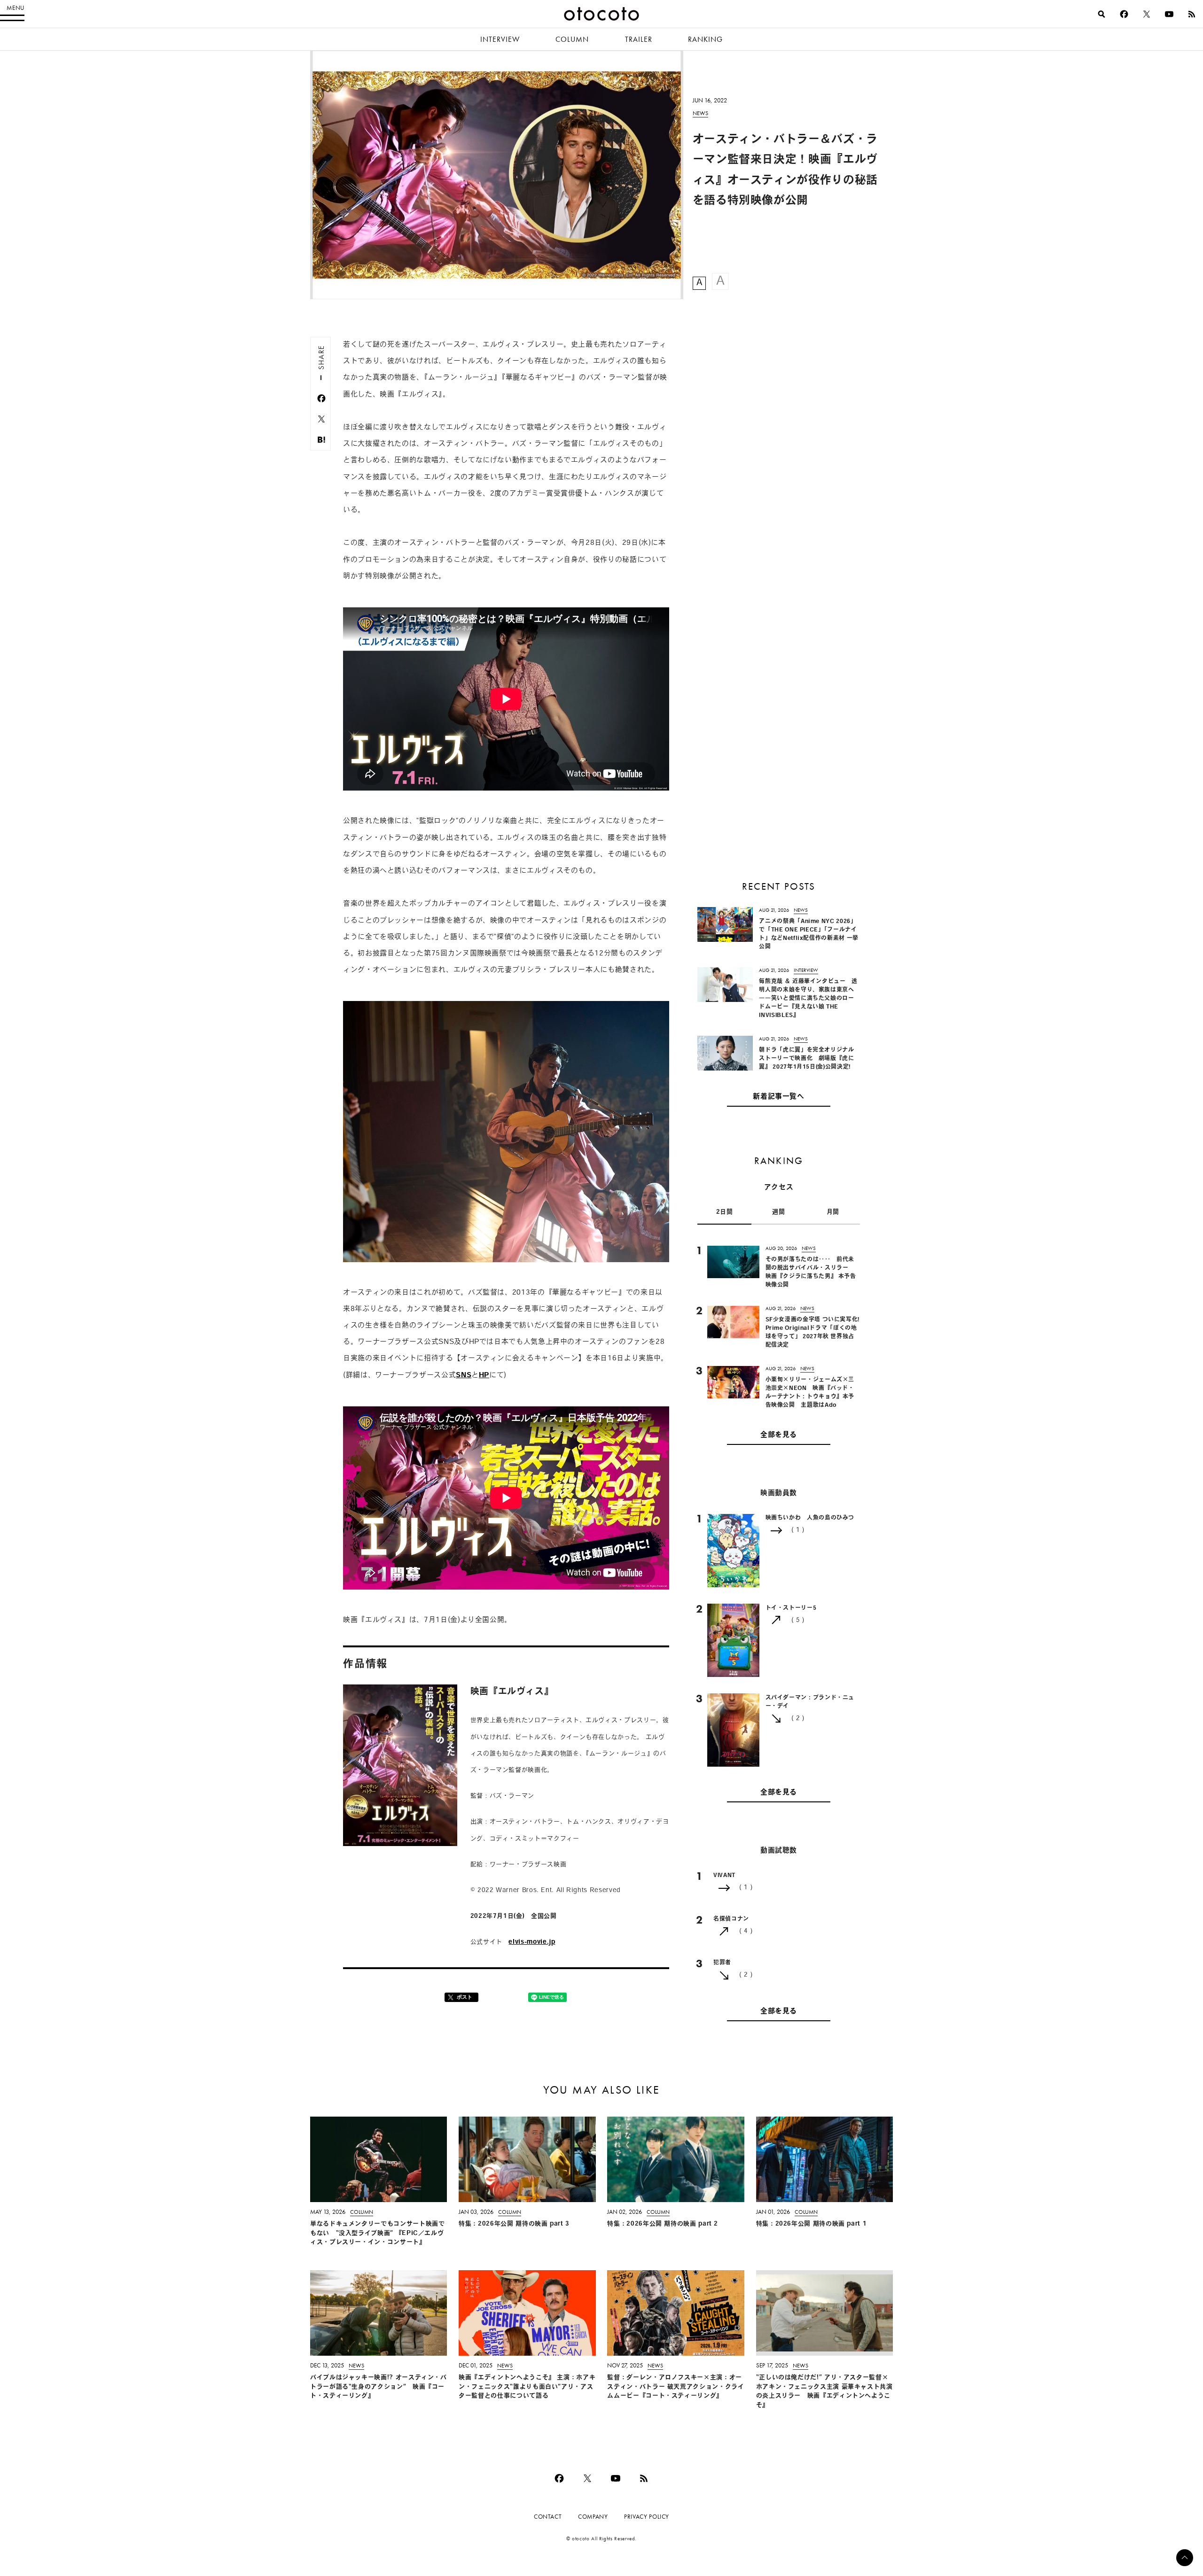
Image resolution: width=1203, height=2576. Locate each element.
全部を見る (779, 1435)
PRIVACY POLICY (647, 2517)
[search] (1101, 14)
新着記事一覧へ (778, 1097)
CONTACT (548, 2517)
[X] (1147, 14)
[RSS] (1192, 14)
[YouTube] (1169, 14)
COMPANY (593, 2517)
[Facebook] (1124, 14)
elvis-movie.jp (532, 1942)
